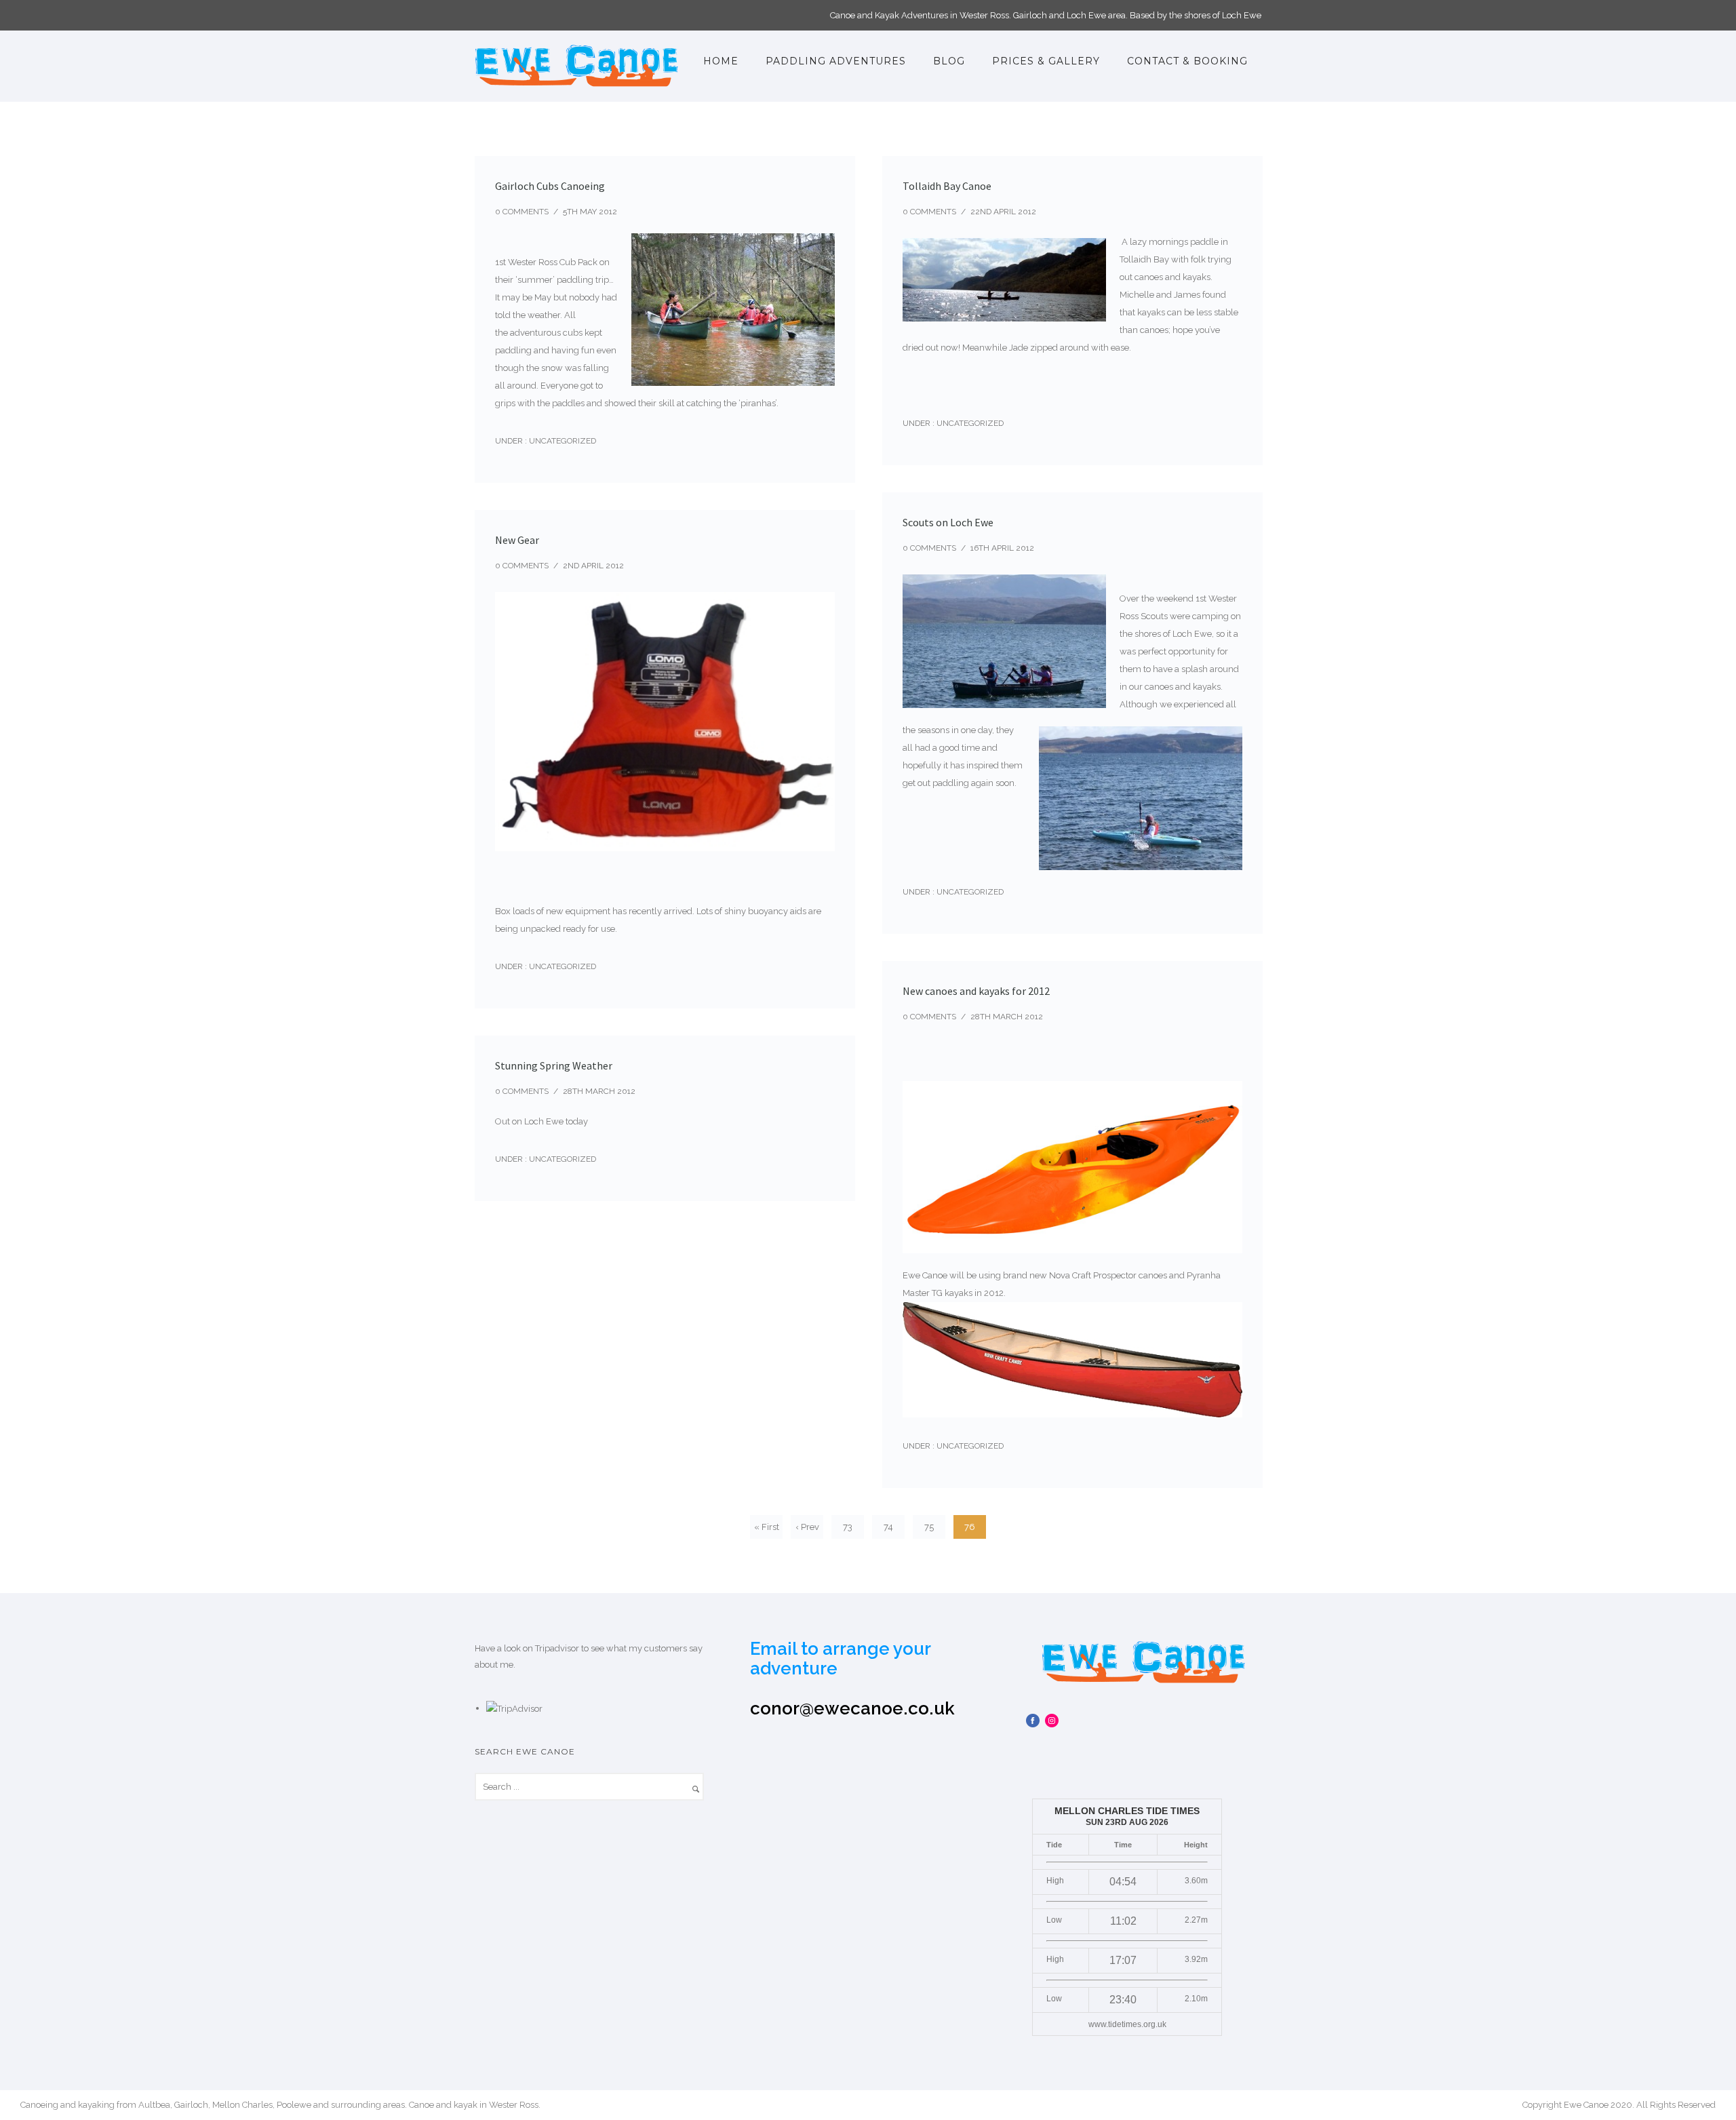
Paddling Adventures (836, 61)
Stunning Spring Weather (554, 1065)
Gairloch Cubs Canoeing (550, 186)
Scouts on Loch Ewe (948, 522)
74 (888, 1527)
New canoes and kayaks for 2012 (976, 991)
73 (848, 1527)
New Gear (517, 540)
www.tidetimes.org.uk (1127, 2024)
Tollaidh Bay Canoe (947, 186)
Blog (949, 61)
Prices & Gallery (1046, 61)
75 (929, 1527)
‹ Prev (807, 1527)
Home (721, 61)
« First (767, 1527)
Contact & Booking (1187, 61)
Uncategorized (561, 441)
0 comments (522, 212)
